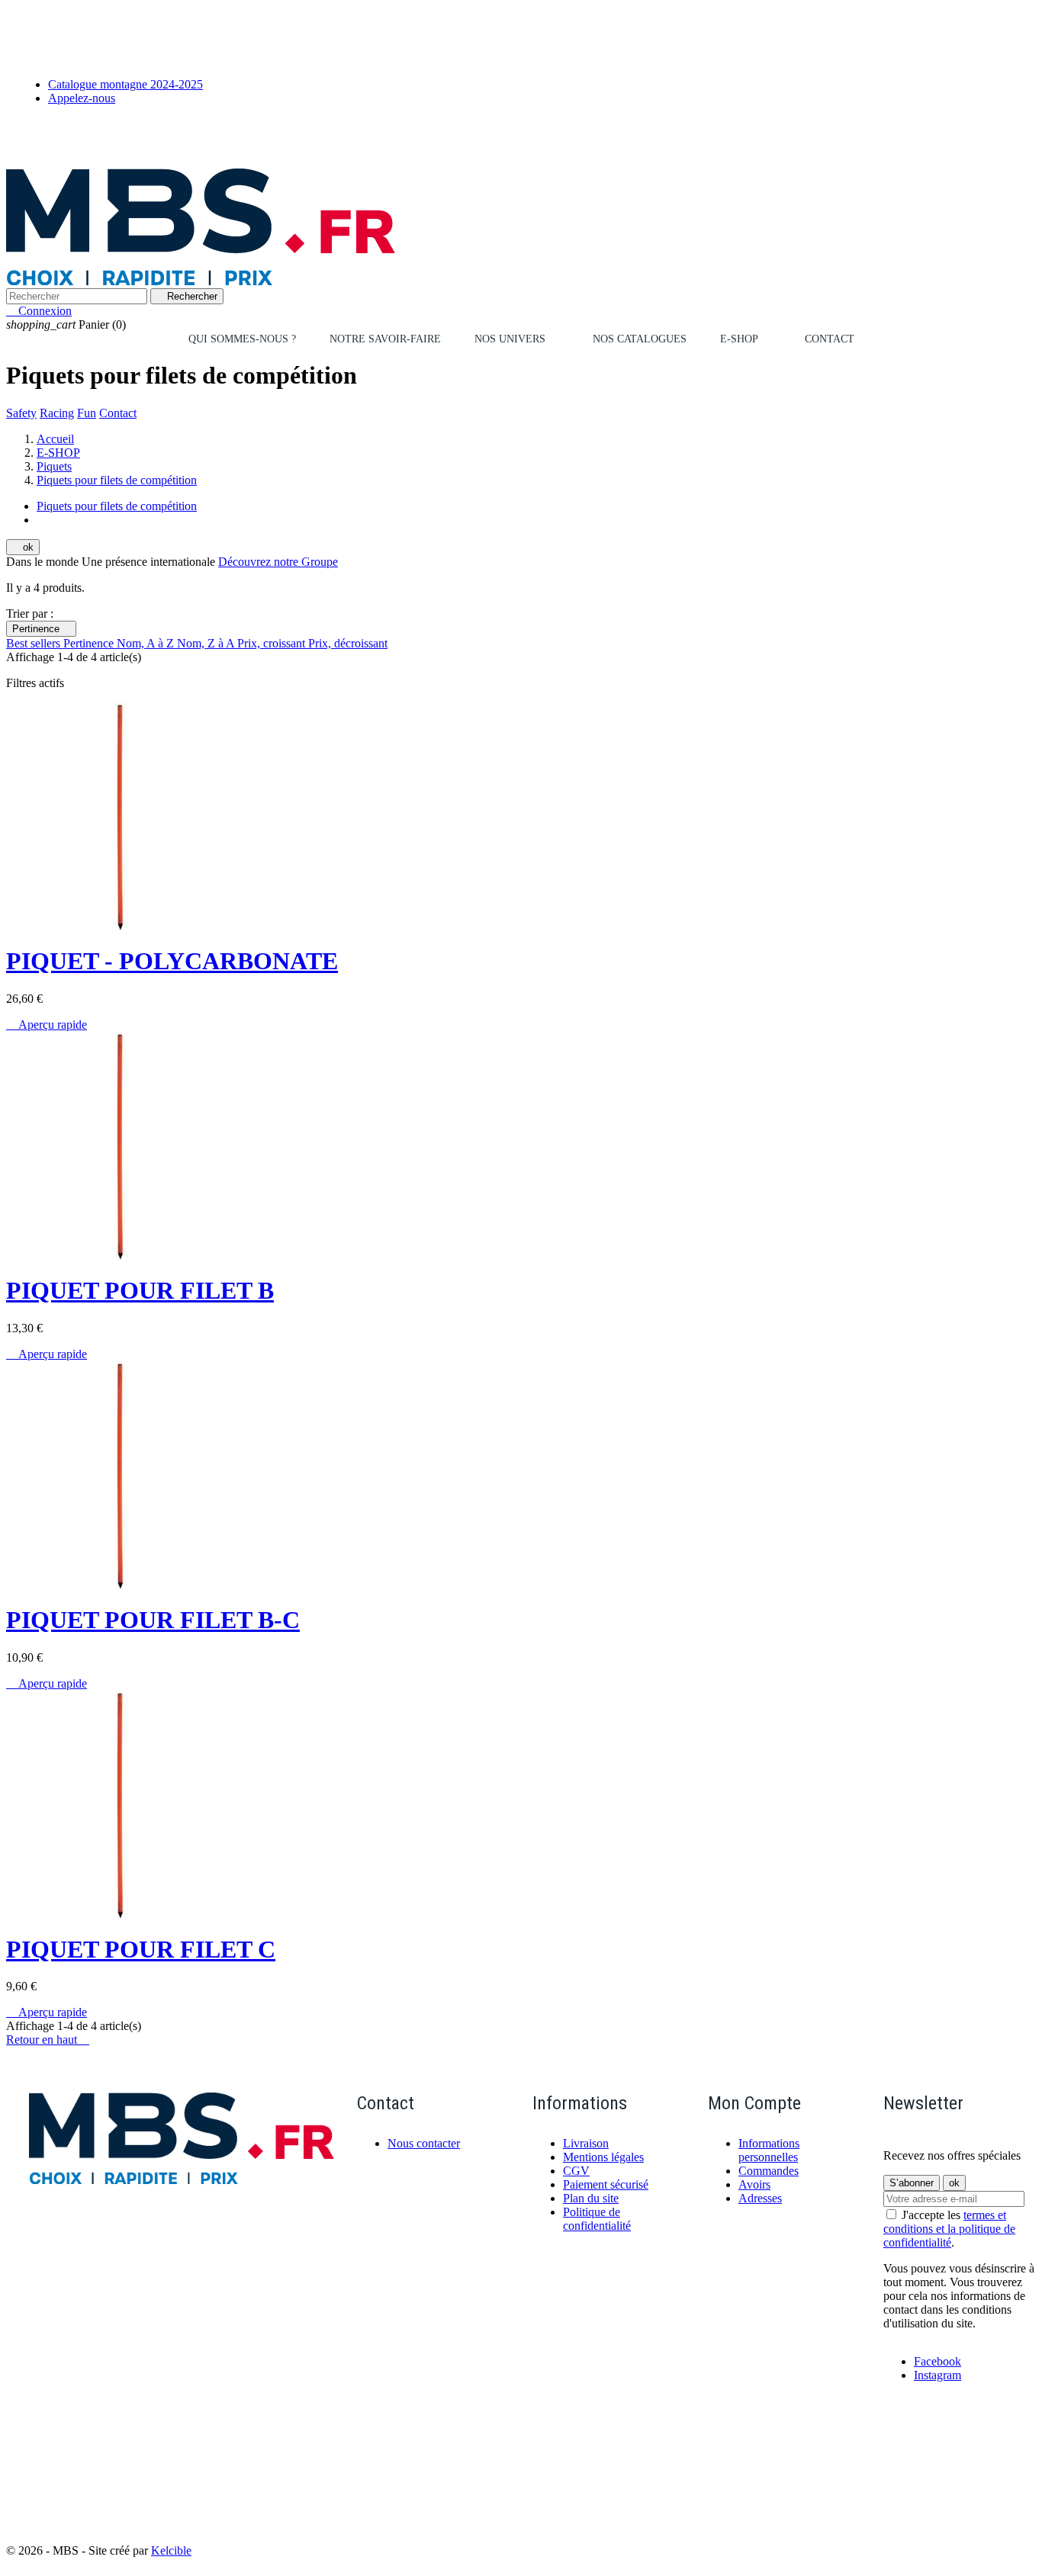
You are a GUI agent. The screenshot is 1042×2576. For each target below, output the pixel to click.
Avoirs (754, 2184)
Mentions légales (603, 2157)
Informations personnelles (769, 2150)
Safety (21, 413)
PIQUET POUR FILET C (141, 1949)
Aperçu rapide (47, 1025)
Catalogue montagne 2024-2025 (125, 84)
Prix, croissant (273, 643)
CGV (576, 2171)
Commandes (769, 2171)
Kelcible (171, 2550)
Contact (118, 413)
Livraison (586, 2143)
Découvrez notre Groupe (278, 562)
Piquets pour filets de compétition (117, 506)
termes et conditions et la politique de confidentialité (949, 2229)
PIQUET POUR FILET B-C (153, 1620)
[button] (517, 339)
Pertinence (41, 629)
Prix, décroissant (348, 643)
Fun (87, 413)
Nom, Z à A (207, 643)
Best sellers (35, 643)
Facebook (937, 2361)
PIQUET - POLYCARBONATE (172, 961)
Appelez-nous (82, 98)
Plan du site (591, 2198)
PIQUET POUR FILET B (140, 1290)
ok (23, 547)
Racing (57, 413)
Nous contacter (424, 2143)
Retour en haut (48, 2040)
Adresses (760, 2198)
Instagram (937, 2375)
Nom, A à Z (147, 643)
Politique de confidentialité (597, 2219)
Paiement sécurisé (606, 2184)
